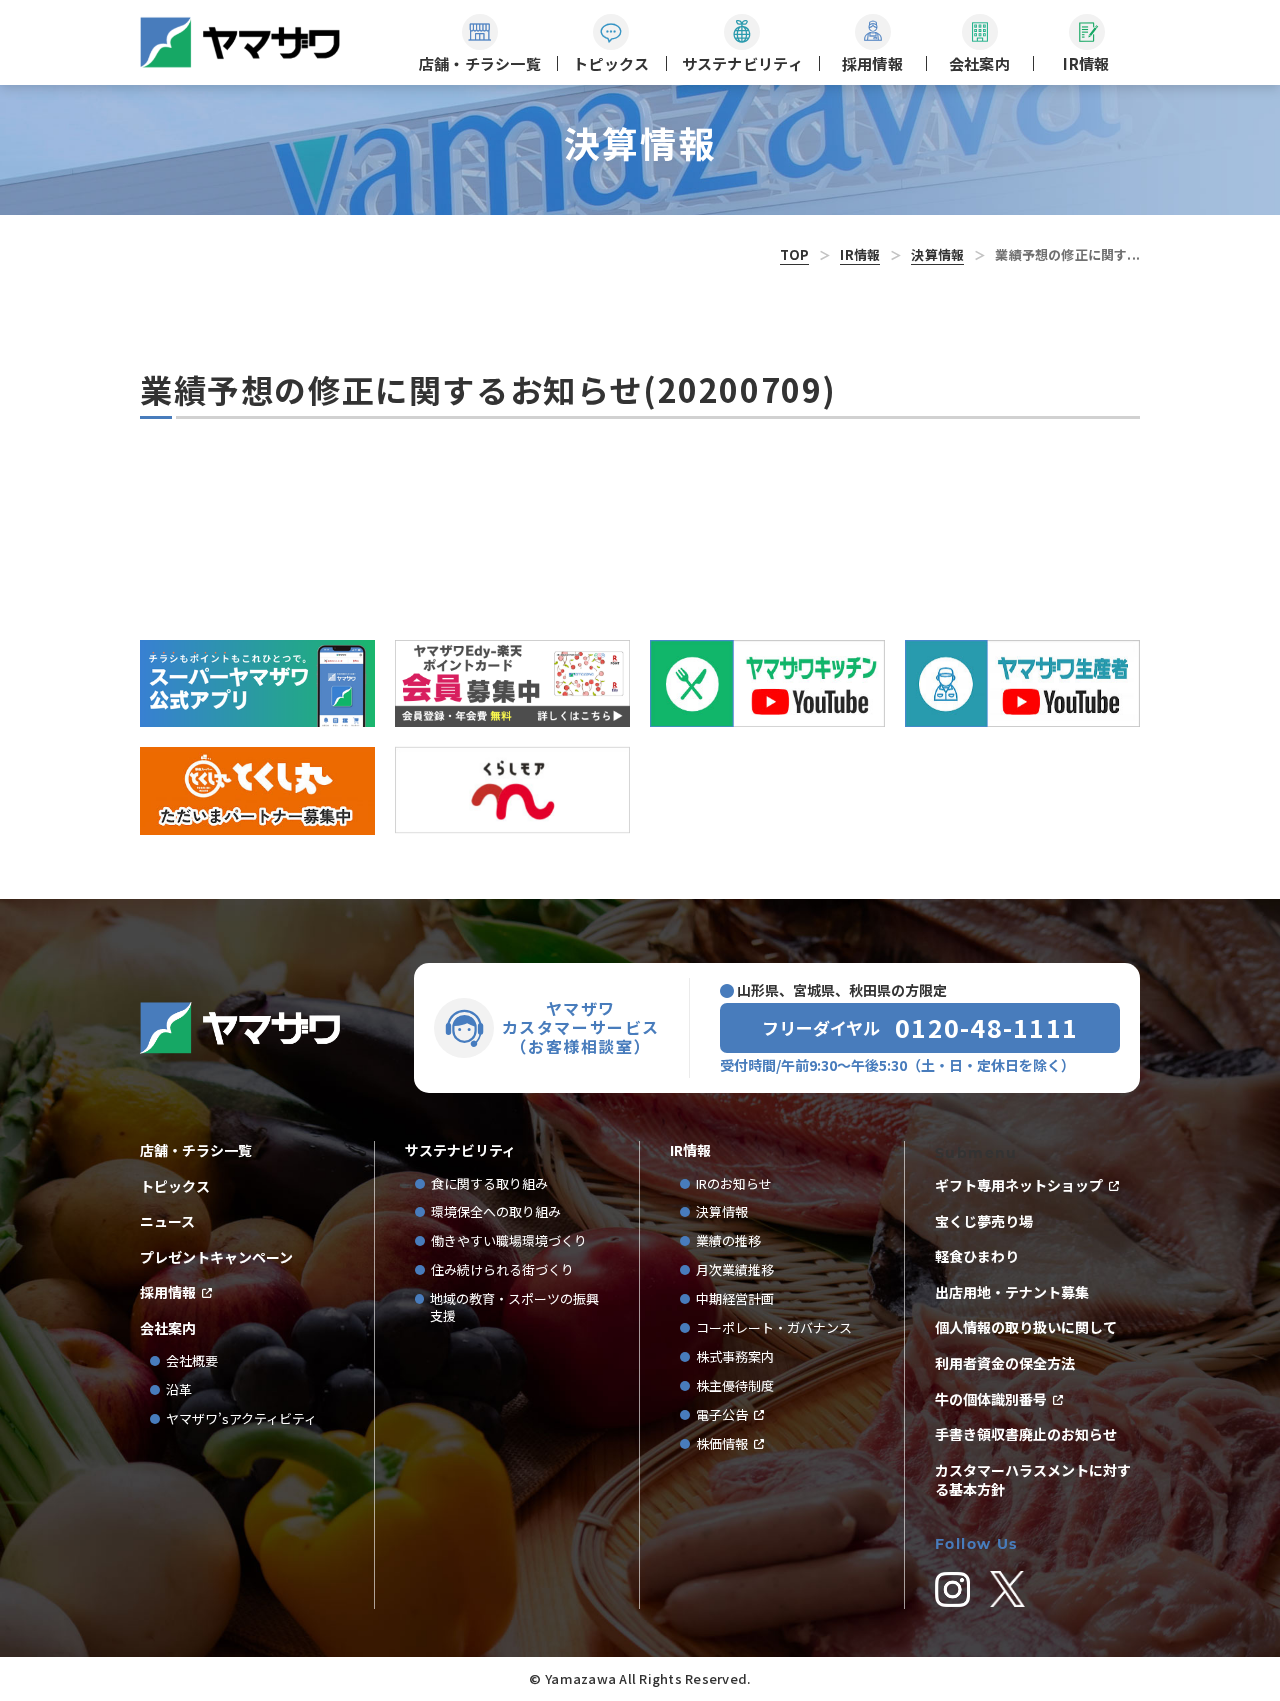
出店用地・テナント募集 (1012, 1292)
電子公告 (722, 1415)
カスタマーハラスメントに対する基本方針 (1033, 1480)
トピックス (175, 1186)
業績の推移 (735, 1241)
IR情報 (860, 254)
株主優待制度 (735, 1386)
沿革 (179, 1390)
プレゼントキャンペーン (216, 1257)
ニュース (167, 1221)
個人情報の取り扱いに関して (1026, 1327)
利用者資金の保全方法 (1005, 1363)
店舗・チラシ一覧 (196, 1150)
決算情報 (937, 254)
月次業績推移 (735, 1270)
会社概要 (192, 1361)
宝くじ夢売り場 (991, 1221)
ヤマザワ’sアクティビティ (241, 1419)
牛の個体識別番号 (991, 1399)
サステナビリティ (460, 1150)
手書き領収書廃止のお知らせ (1026, 1434)
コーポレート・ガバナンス (780, 1328)
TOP (795, 254)
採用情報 (168, 1292)
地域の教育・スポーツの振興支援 (514, 1308)
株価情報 (722, 1444)
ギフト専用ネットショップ (1019, 1185)
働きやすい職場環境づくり (509, 1241)
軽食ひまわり (977, 1256)
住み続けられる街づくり (502, 1270)
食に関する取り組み (489, 1184)
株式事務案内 (735, 1357)
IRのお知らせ (734, 1184)
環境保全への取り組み (496, 1212)
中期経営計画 (741, 1299)
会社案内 (168, 1328)
